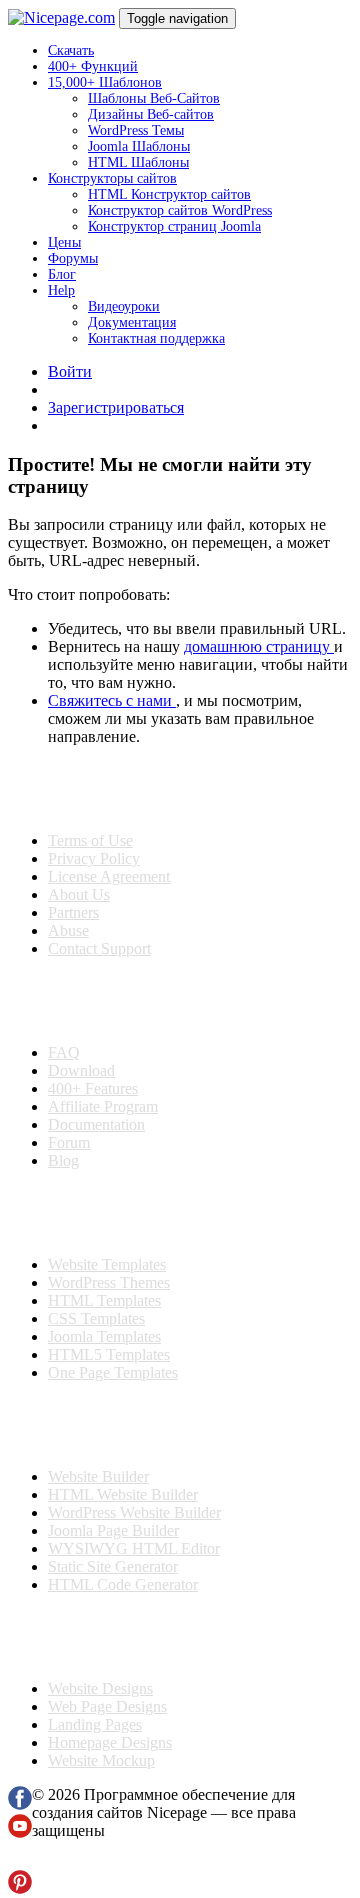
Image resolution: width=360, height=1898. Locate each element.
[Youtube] (20, 1832)
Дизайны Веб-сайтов (151, 114)
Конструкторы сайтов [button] (112, 178)
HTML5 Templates (109, 1354)
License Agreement (109, 876)
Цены (64, 242)
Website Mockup (101, 1760)
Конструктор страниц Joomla (174, 226)
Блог (62, 274)
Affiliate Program (103, 1106)
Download (81, 1070)
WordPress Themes (109, 1282)
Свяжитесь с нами (112, 700)
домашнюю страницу (259, 646)
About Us (79, 894)
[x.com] (20, 1860)
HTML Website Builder (123, 1494)
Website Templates (107, 1264)
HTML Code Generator (123, 1584)
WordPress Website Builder (134, 1512)
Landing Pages (95, 1724)
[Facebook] (20, 1804)
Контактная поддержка (156, 338)
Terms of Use (90, 840)
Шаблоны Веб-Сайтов (154, 98)
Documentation (96, 1124)
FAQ (64, 1052)
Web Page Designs (107, 1706)
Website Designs (100, 1688)
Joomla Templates (104, 1336)
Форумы (73, 258)
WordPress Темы (136, 130)
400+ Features (93, 1088)
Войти (70, 371)
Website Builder (98, 1476)
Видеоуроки (124, 306)
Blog (63, 1160)
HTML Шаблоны (138, 162)
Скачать (71, 50)
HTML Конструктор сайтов (169, 194)
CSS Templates (96, 1318)
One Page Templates (113, 1372)
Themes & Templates (114, 1213)
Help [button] (61, 290)
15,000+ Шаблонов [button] (105, 82)
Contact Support (99, 948)
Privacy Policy (94, 858)
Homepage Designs (110, 1742)
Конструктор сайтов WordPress (180, 210)
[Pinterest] (20, 1888)
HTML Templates (104, 1300)
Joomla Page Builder (113, 1530)
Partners (73, 912)
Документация (132, 322)
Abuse (68, 930)
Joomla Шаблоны (139, 146)
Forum (69, 1142)
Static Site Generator (113, 1566)
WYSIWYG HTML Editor (134, 1548)
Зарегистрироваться (116, 407)
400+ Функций (93, 66)
